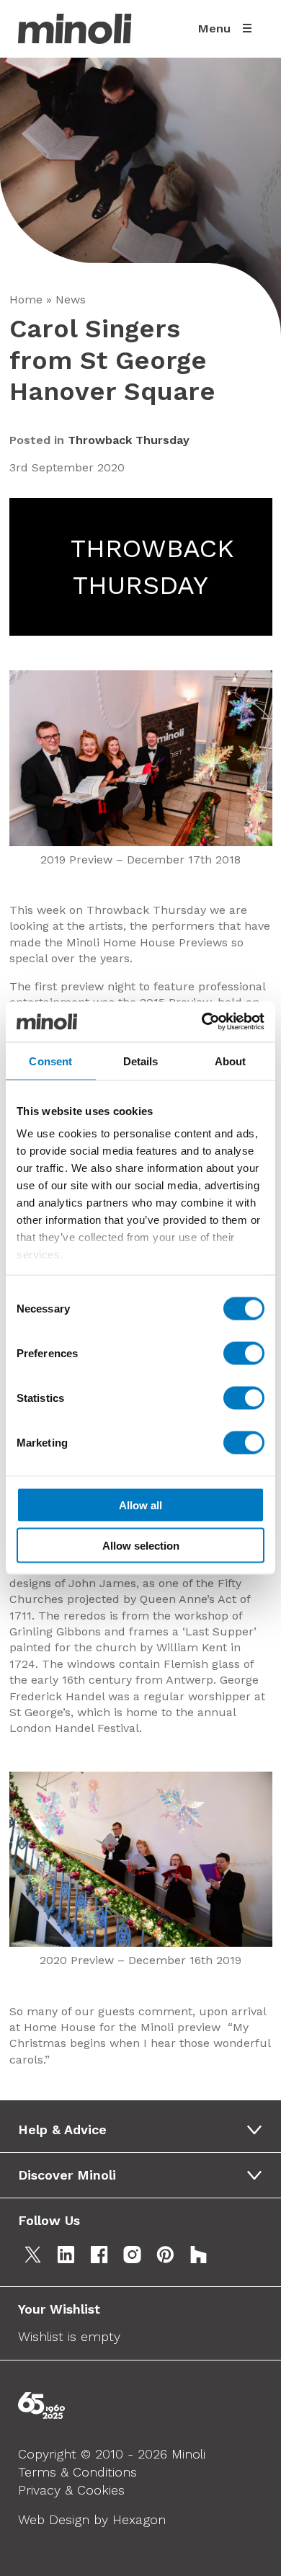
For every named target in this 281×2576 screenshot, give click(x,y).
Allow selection (141, 1546)
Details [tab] (141, 1061)
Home (26, 299)
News (71, 299)
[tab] (145, 2130)
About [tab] (231, 1061)
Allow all (140, 1505)
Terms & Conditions (77, 2472)
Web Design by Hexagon (92, 2519)
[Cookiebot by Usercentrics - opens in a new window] (202, 1022)
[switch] (244, 1353)
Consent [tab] (50, 1061)
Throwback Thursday (129, 440)
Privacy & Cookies (71, 2490)
